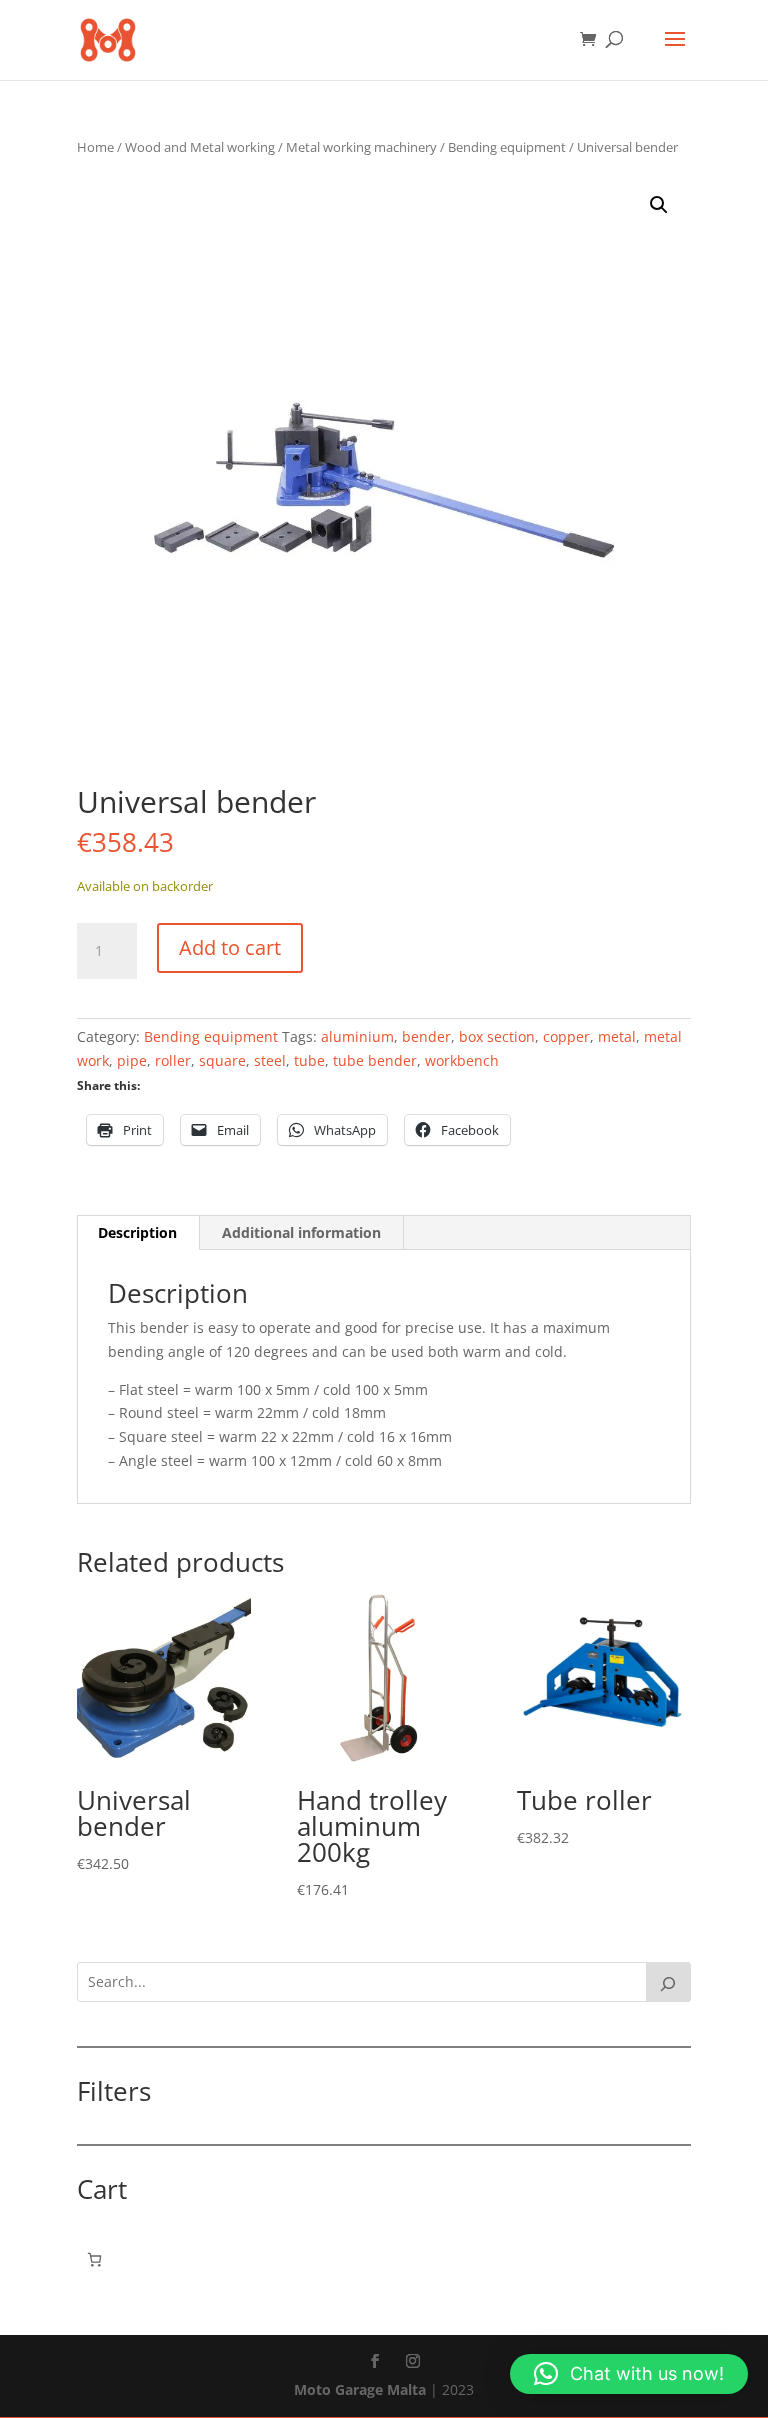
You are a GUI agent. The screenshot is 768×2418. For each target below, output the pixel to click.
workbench (462, 1060)
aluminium (357, 1036)
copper (566, 1036)
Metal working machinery (361, 147)
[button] (659, 205)
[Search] (669, 1982)
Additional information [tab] (301, 1232)
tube (309, 1060)
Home (95, 147)
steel (270, 1060)
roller (173, 1060)
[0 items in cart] (94, 2259)
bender (426, 1036)
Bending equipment (507, 147)
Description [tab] (137, 1232)
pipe (132, 1060)
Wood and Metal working (200, 147)
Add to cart (230, 947)
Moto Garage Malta (360, 2389)
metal (617, 1036)
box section (497, 1036)
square (222, 1060)
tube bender (375, 1060)
